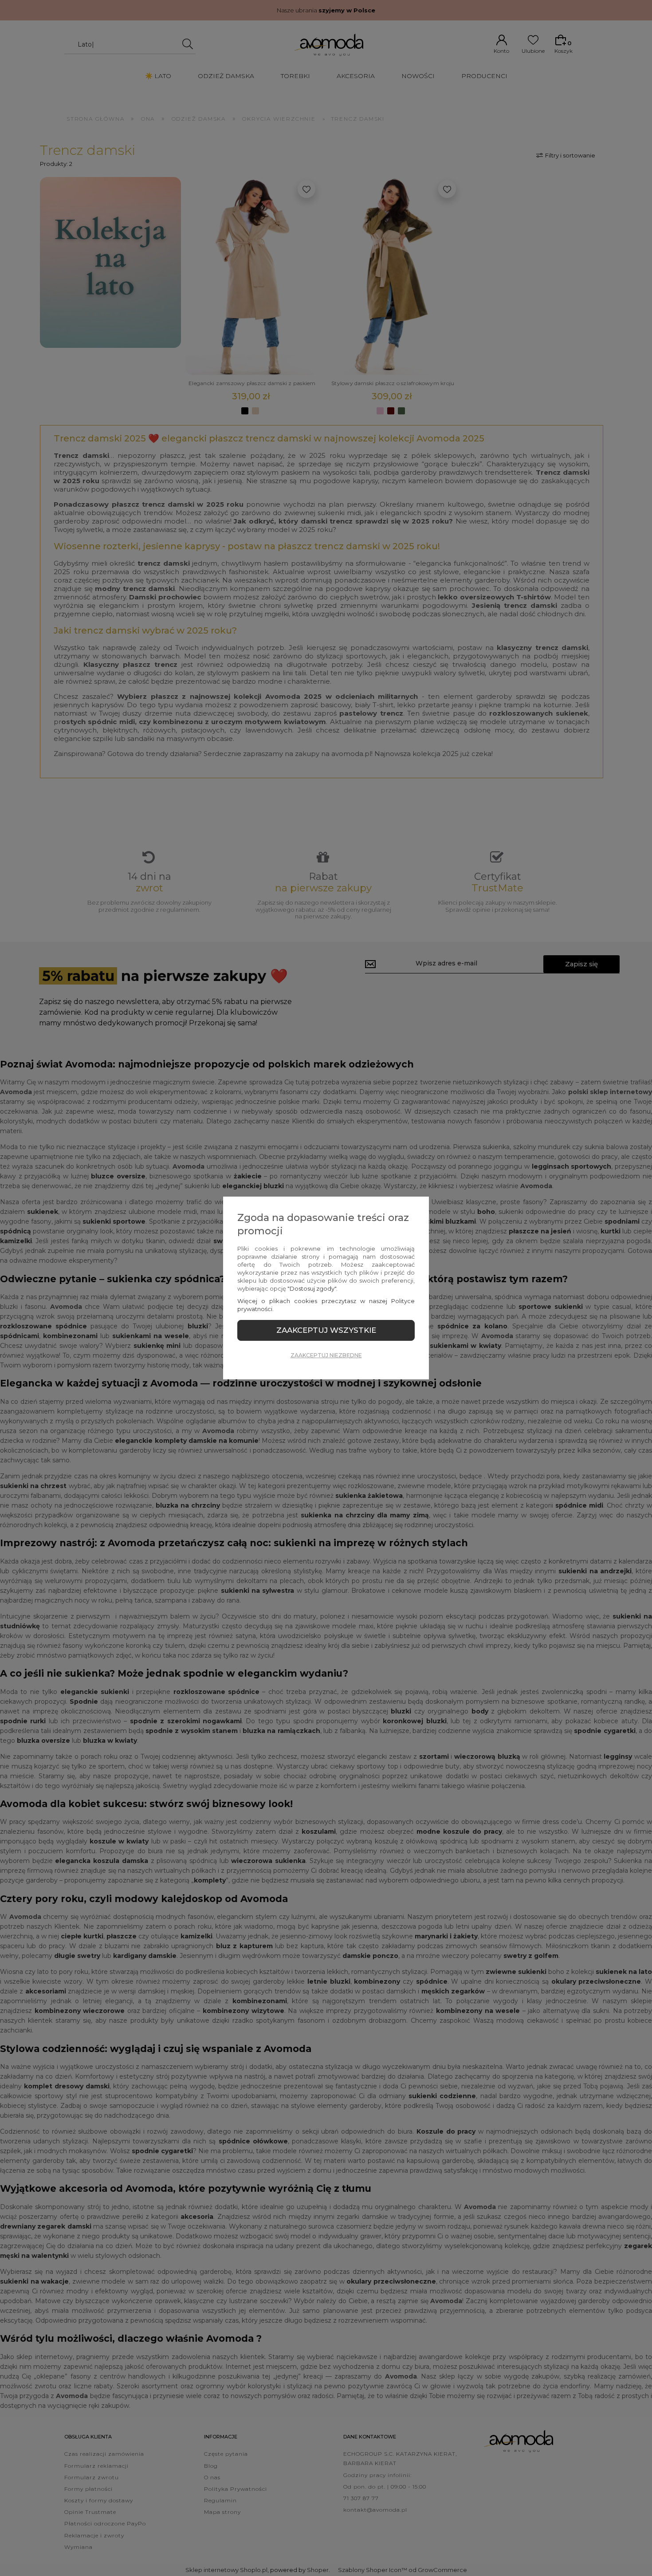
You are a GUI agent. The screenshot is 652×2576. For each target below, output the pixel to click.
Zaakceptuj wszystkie (326, 1330)
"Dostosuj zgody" (312, 1288)
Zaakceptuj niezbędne (326, 1355)
